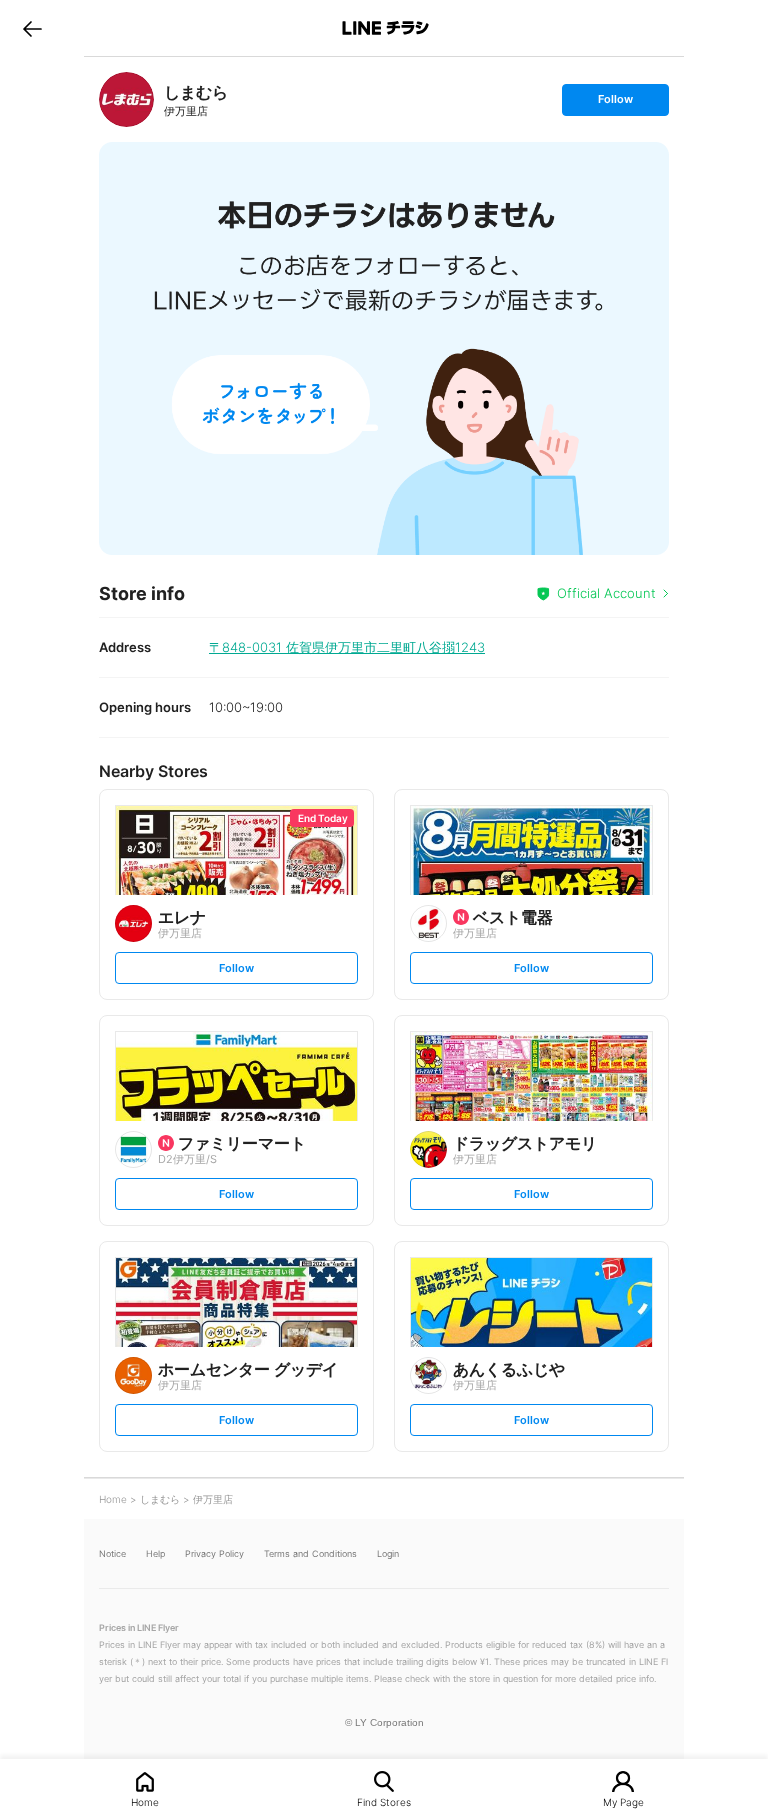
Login (388, 1553)
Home (145, 1801)
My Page (623, 1801)
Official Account (606, 593)
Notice (112, 1553)
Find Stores (384, 1801)
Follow (615, 103)
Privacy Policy (214, 1553)
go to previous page (32, 28)
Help (155, 1553)
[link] (126, 99)
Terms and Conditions (310, 1553)
